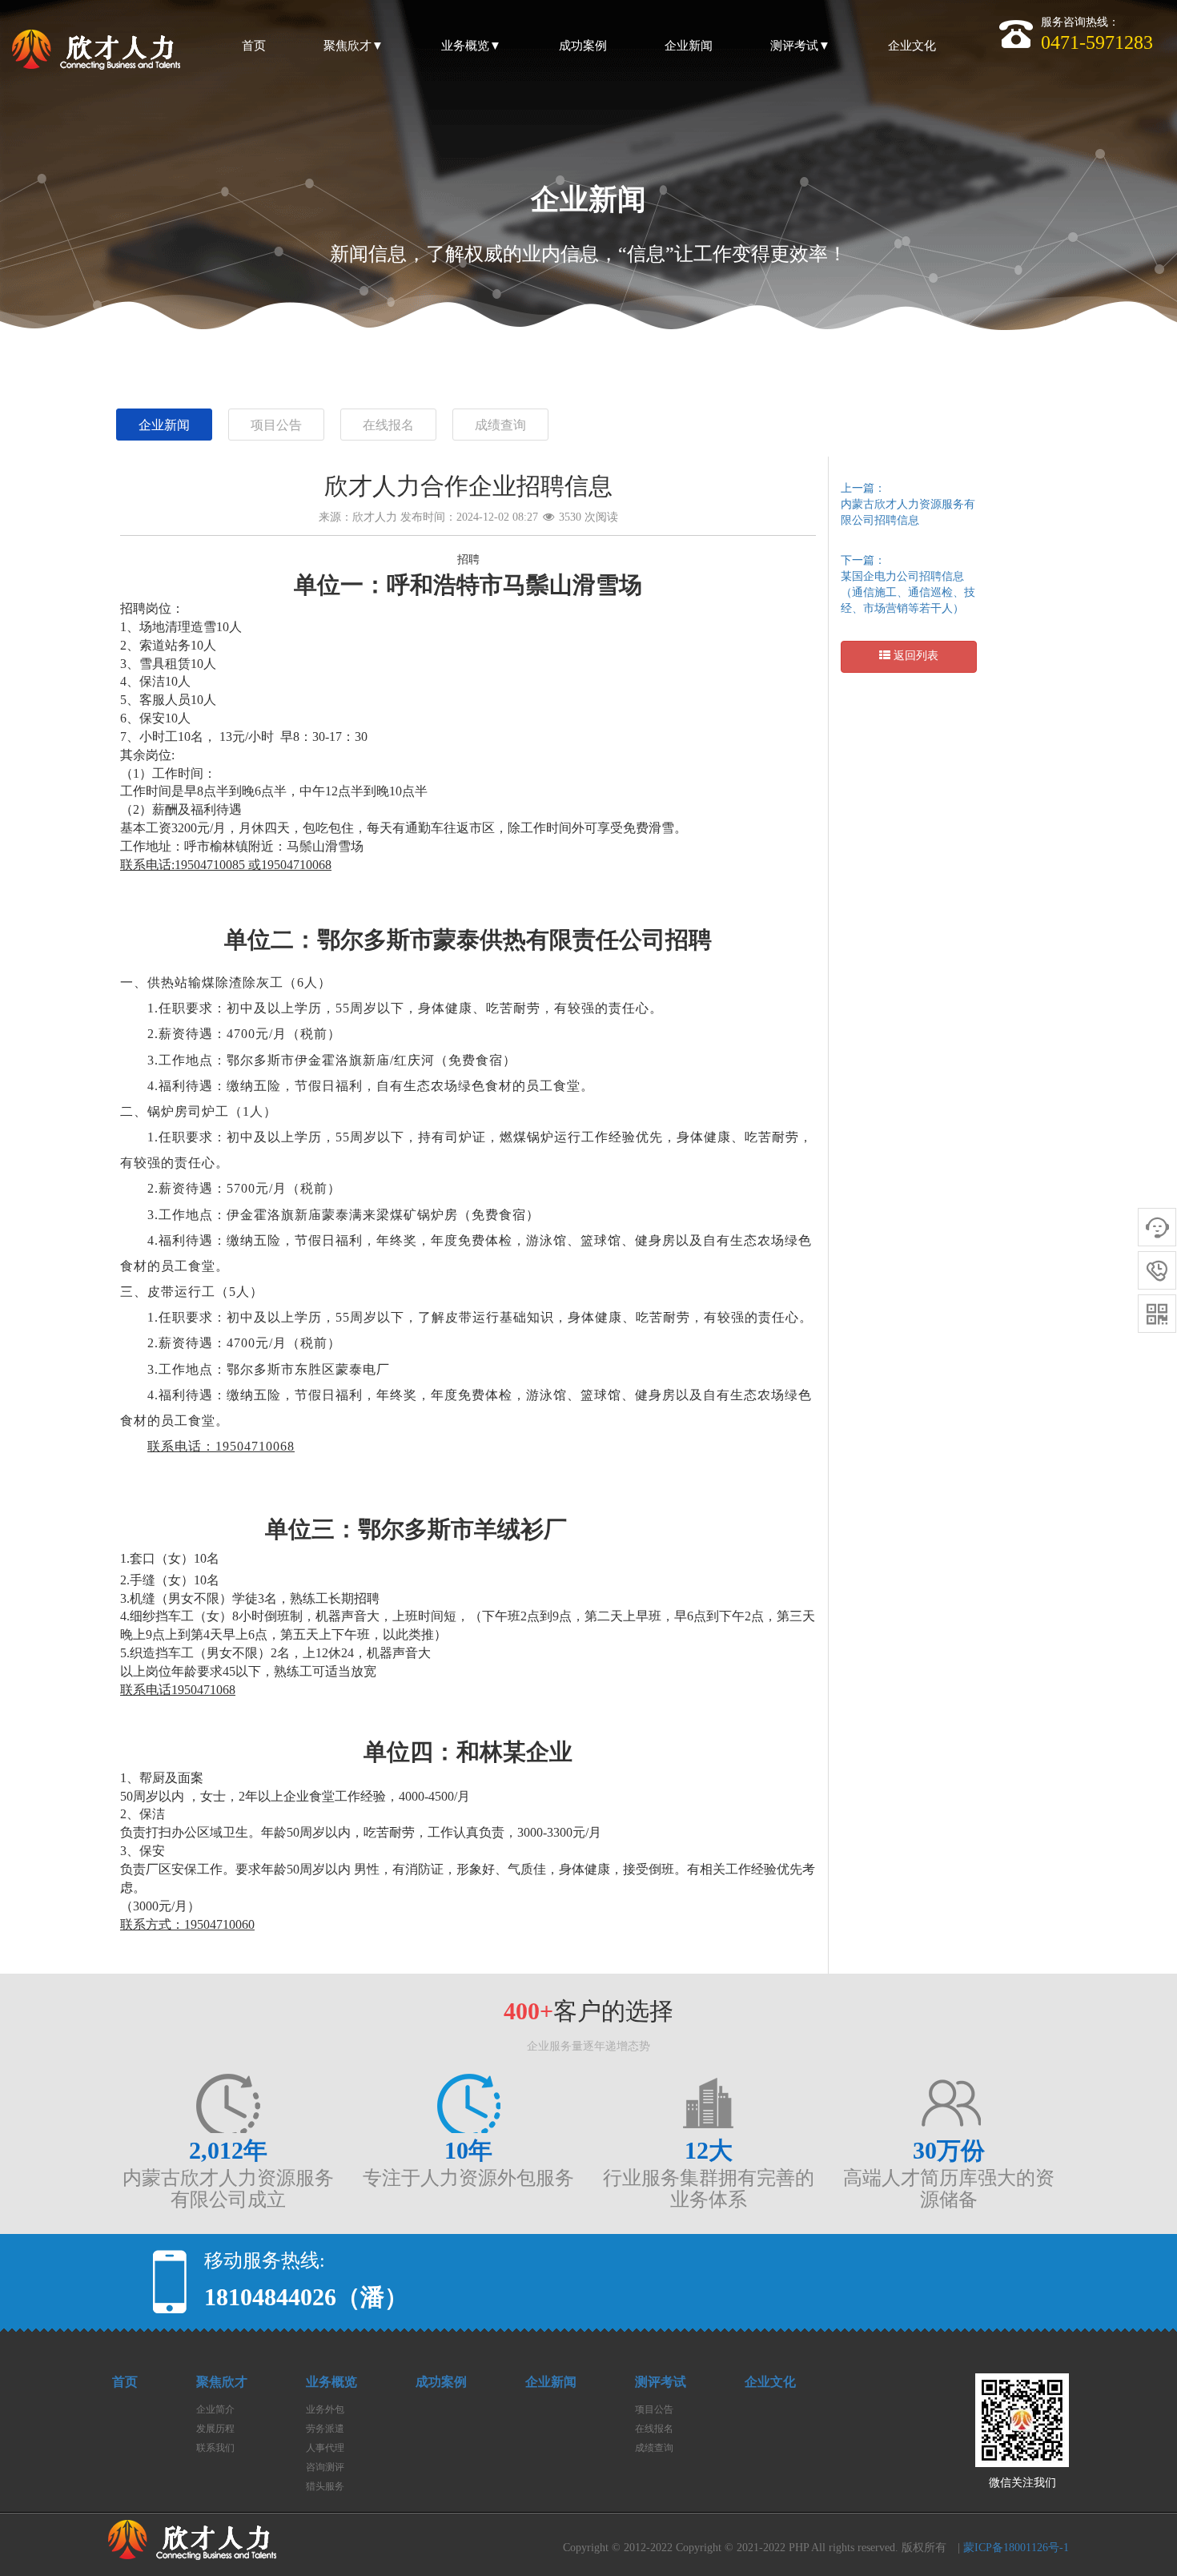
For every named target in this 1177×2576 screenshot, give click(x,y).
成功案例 (441, 2382)
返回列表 (914, 656)
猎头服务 (325, 2486)
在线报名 (388, 425)
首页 (125, 2382)
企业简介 (215, 2409)
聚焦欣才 (222, 2382)
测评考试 (661, 2382)
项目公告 (276, 425)
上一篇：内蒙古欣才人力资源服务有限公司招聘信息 (908, 504)
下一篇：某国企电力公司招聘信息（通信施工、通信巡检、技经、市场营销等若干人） (908, 584)
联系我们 (215, 2448)
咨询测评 (325, 2467)
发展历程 (215, 2429)
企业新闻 (164, 425)
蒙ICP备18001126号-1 (1016, 2548)
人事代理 (325, 2448)
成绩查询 (500, 425)
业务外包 (325, 2409)
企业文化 (770, 2382)
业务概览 (331, 2382)
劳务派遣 (325, 2429)
